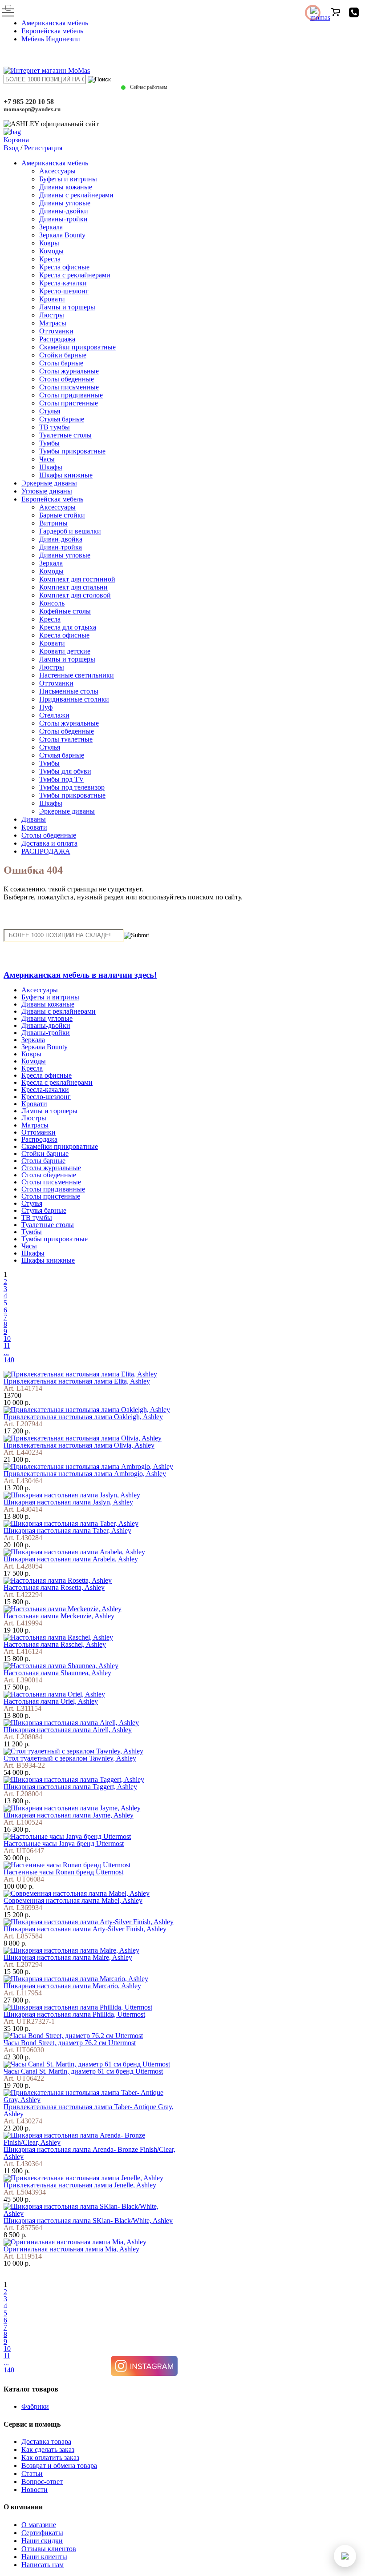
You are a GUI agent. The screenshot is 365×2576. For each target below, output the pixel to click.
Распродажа (57, 339)
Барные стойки (62, 515)
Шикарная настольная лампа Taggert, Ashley (70, 1787)
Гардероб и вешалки (70, 531)
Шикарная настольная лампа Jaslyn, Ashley (68, 1502)
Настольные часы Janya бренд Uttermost (64, 1844)
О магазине (39, 2525)
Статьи (32, 2474)
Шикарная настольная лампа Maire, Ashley (68, 1957)
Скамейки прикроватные (77, 347)
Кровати (52, 299)
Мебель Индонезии (51, 39)
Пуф (46, 707)
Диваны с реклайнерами (76, 195)
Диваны (34, 819)
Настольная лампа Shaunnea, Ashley (57, 1673)
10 (7, 1338)
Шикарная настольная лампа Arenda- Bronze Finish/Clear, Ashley (89, 2153)
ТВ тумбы (55, 427)
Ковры (49, 243)
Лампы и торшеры (67, 307)
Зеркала (51, 227)
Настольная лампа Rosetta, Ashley (54, 1587)
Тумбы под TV (62, 779)
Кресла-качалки (63, 283)
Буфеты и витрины (68, 179)
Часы (47, 459)
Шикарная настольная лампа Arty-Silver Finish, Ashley (85, 1929)
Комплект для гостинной (77, 579)
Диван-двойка (61, 539)
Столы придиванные (71, 395)
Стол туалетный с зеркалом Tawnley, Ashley (70, 1758)
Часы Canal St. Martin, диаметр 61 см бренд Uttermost (83, 2071)
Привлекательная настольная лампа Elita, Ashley (77, 1381)
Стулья (50, 411)
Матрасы (53, 323)
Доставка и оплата (49, 843)
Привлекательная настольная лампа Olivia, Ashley (79, 1445)
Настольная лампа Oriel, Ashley (51, 1701)
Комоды (51, 251)
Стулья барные (62, 419)
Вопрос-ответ (42, 2482)
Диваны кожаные (66, 187)
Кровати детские (65, 651)
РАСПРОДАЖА (46, 851)
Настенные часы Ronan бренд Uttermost (63, 1872)
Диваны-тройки (63, 219)
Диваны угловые (65, 203)
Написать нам (43, 2565)
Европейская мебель (52, 31)
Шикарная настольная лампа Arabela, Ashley (71, 1559)
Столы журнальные (69, 371)
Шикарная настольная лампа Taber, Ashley (67, 1531)
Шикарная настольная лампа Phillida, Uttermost (74, 2014)
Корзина (16, 140)
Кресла (50, 259)
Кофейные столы (65, 611)
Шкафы (51, 467)
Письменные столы (69, 691)
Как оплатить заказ (50, 2458)
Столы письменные (69, 387)
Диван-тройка (61, 547)
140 (9, 1360)
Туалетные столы (65, 435)
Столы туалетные (66, 739)
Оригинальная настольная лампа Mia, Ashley (71, 2249)
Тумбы (49, 443)
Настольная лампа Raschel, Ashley (55, 1644)
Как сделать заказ (48, 2450)
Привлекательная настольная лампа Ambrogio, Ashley (85, 1474)
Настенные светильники (77, 675)
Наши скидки (42, 2541)
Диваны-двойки (64, 211)
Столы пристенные (69, 403)
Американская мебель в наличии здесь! (80, 975)
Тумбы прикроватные (72, 451)
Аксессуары (57, 171)
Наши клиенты (44, 2557)
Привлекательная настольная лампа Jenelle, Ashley (80, 2185)
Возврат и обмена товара (59, 2466)
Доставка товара (46, 2442)
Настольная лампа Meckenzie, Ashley (59, 1616)
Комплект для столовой (75, 595)
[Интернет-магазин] (47, 70)
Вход (11, 148)
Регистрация (43, 148)
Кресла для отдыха (68, 627)
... (6, 1353)
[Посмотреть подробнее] (80, 1374)
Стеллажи (54, 715)
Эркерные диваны (49, 483)
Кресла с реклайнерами (75, 275)
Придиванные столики (74, 699)
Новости (34, 2490)
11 (7, 1346)
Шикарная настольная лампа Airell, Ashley (68, 1730)
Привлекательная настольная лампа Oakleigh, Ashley (83, 1417)
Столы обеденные (67, 379)
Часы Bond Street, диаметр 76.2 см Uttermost (70, 2043)
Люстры (52, 315)
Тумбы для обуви (65, 771)
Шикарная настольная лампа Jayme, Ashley (69, 1815)
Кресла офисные (64, 267)
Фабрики (35, 2406)
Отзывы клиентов (49, 2549)
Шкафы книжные (66, 475)
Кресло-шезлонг (64, 291)
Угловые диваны (47, 491)
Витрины (53, 523)
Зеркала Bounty (62, 235)
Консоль (52, 603)
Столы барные (61, 363)
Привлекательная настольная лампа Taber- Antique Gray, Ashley (89, 2110)
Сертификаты (42, 2533)
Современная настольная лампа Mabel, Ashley (73, 1900)
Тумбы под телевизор (72, 787)
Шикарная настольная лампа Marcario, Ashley (72, 1986)
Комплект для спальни (73, 587)
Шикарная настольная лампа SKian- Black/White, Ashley (88, 2221)
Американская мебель (55, 23)
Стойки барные (63, 355)
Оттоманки (56, 331)
